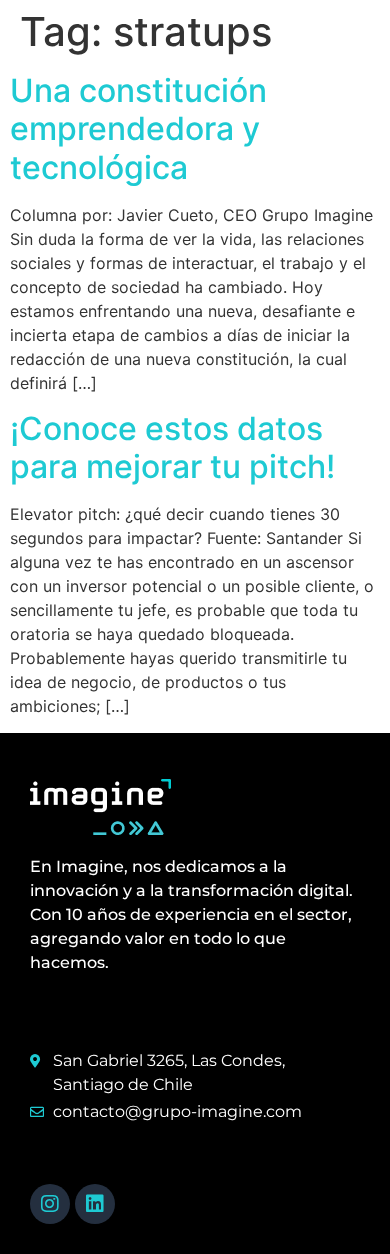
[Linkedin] (95, 1204)
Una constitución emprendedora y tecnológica (138, 129)
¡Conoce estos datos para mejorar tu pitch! (172, 447)
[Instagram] (50, 1204)
